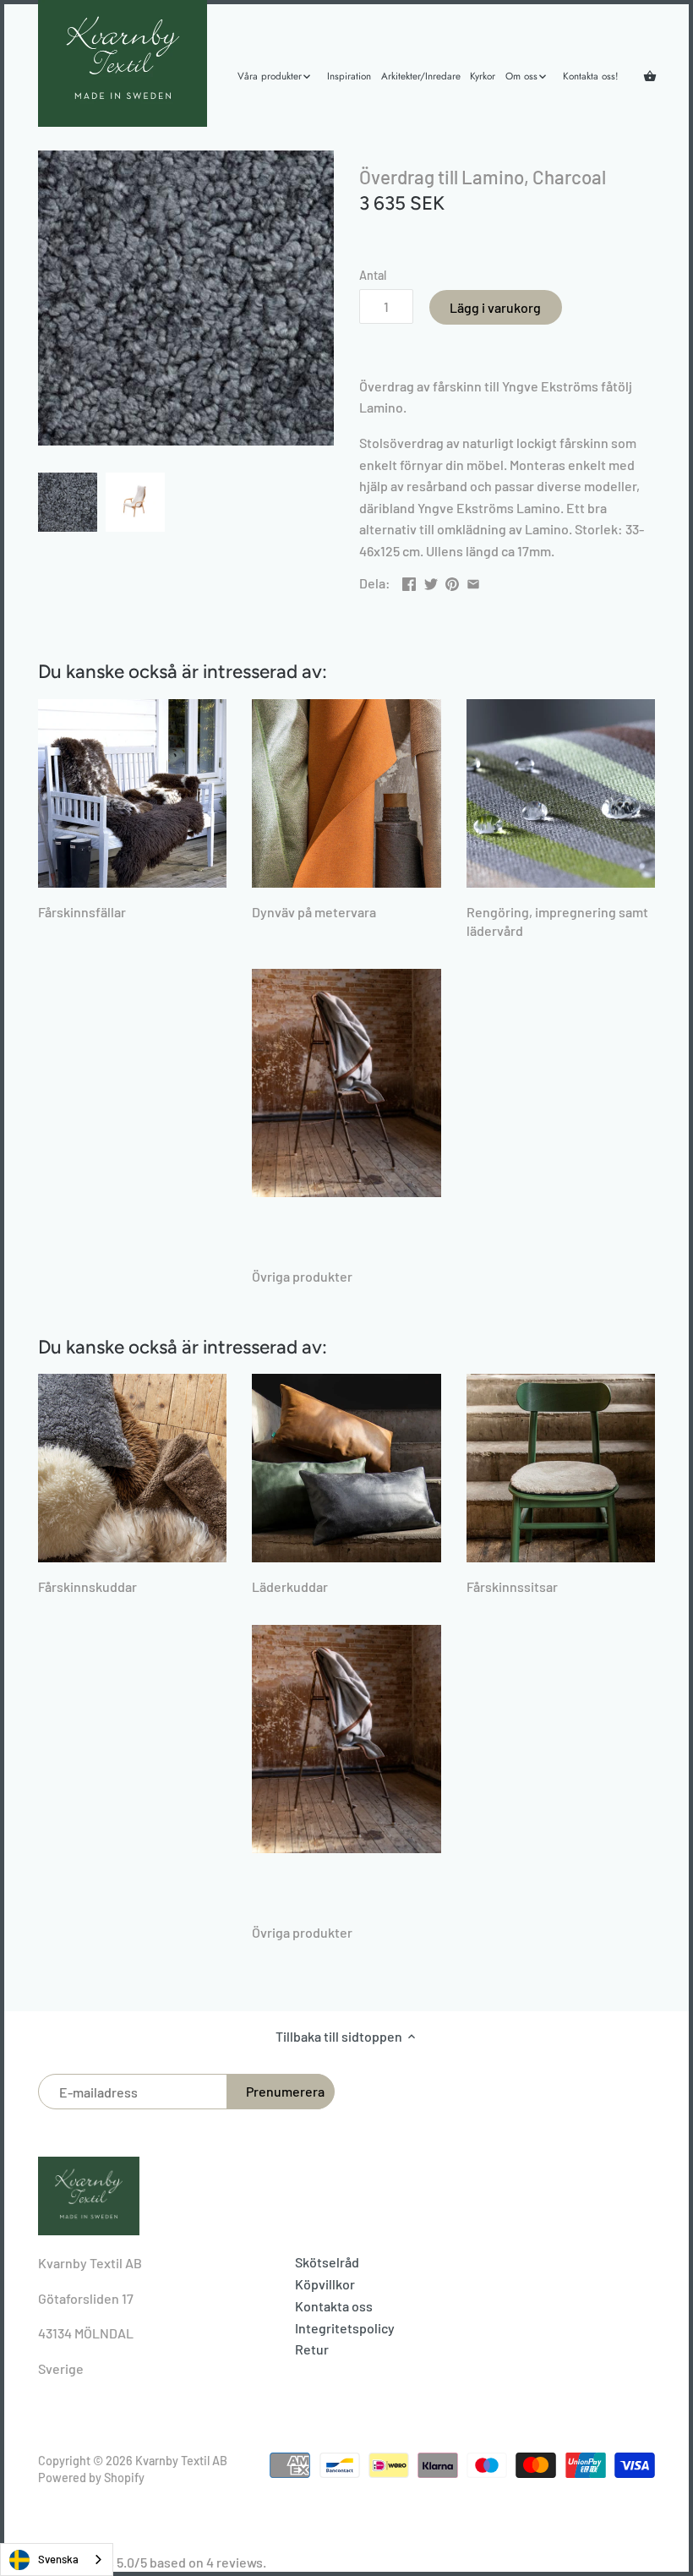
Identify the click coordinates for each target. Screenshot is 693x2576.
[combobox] (57, 2560)
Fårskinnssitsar (512, 1586)
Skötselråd (327, 2262)
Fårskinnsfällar (82, 912)
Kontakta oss (334, 2306)
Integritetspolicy (345, 2328)
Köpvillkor (325, 2284)
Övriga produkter (302, 1276)
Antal (373, 275)
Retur (312, 2349)
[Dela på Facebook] (409, 581)
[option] (68, 502)
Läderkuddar (290, 1586)
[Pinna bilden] (452, 581)
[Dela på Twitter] (431, 581)
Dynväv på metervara (314, 912)
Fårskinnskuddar (87, 1586)
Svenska (58, 2559)
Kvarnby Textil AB (181, 2461)
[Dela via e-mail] (473, 581)
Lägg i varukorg (495, 307)
